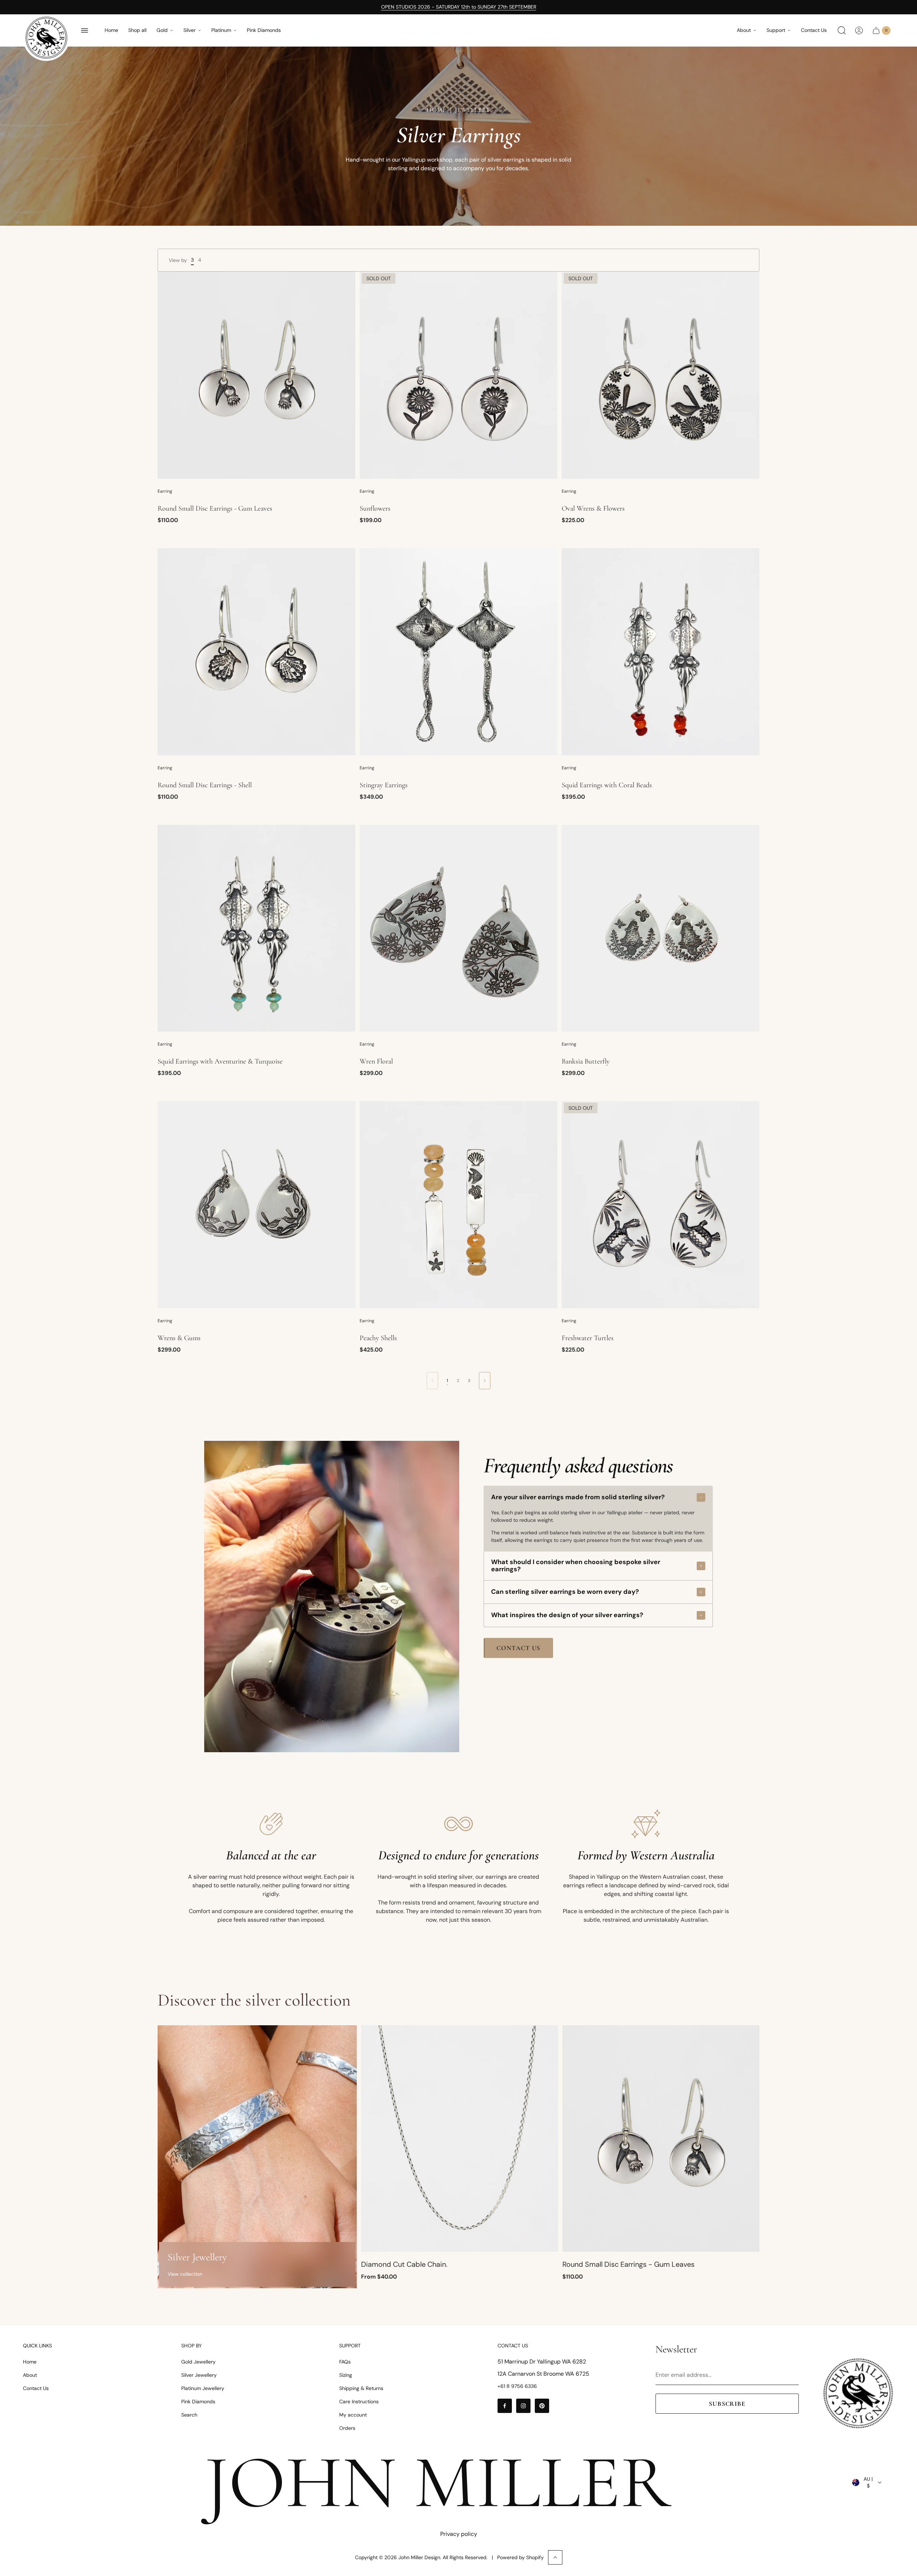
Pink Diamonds (264, 30)
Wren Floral (376, 1061)
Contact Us (814, 30)
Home (111, 30)
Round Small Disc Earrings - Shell (205, 785)
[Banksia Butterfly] (661, 928)
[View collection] (257, 2157)
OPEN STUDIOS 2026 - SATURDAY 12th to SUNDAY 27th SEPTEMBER (459, 7)
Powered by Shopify (520, 2557)
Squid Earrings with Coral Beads (607, 785)
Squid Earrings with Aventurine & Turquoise (220, 1061)
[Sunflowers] (458, 375)
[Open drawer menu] (85, 30)
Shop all (137, 30)
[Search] (842, 30)
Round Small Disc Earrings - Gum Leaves (215, 508)
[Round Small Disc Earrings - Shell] (256, 652)
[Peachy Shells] (458, 1205)
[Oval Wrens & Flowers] (661, 375)
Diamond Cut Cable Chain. (404, 2264)
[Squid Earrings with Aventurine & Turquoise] (256, 928)
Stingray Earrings (384, 785)
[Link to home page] (858, 2393)
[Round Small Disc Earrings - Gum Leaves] (256, 375)
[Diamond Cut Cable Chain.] (460, 2139)
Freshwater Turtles (588, 1338)
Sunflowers (375, 508)
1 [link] (447, 1381)
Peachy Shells (378, 1338)
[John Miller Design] (46, 38)
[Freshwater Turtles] (661, 1205)
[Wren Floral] (458, 928)
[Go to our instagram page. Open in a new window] (523, 2406)
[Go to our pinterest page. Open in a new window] (542, 2406)
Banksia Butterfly (586, 1061)
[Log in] (859, 30)
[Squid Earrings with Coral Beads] (661, 652)
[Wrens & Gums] (256, 1205)
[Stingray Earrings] (458, 652)
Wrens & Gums (179, 1338)
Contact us (518, 1648)
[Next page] (485, 1381)
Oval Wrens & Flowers (593, 508)
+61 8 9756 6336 (517, 2386)
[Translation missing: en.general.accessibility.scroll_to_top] (555, 2557)
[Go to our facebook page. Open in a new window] (505, 2406)
